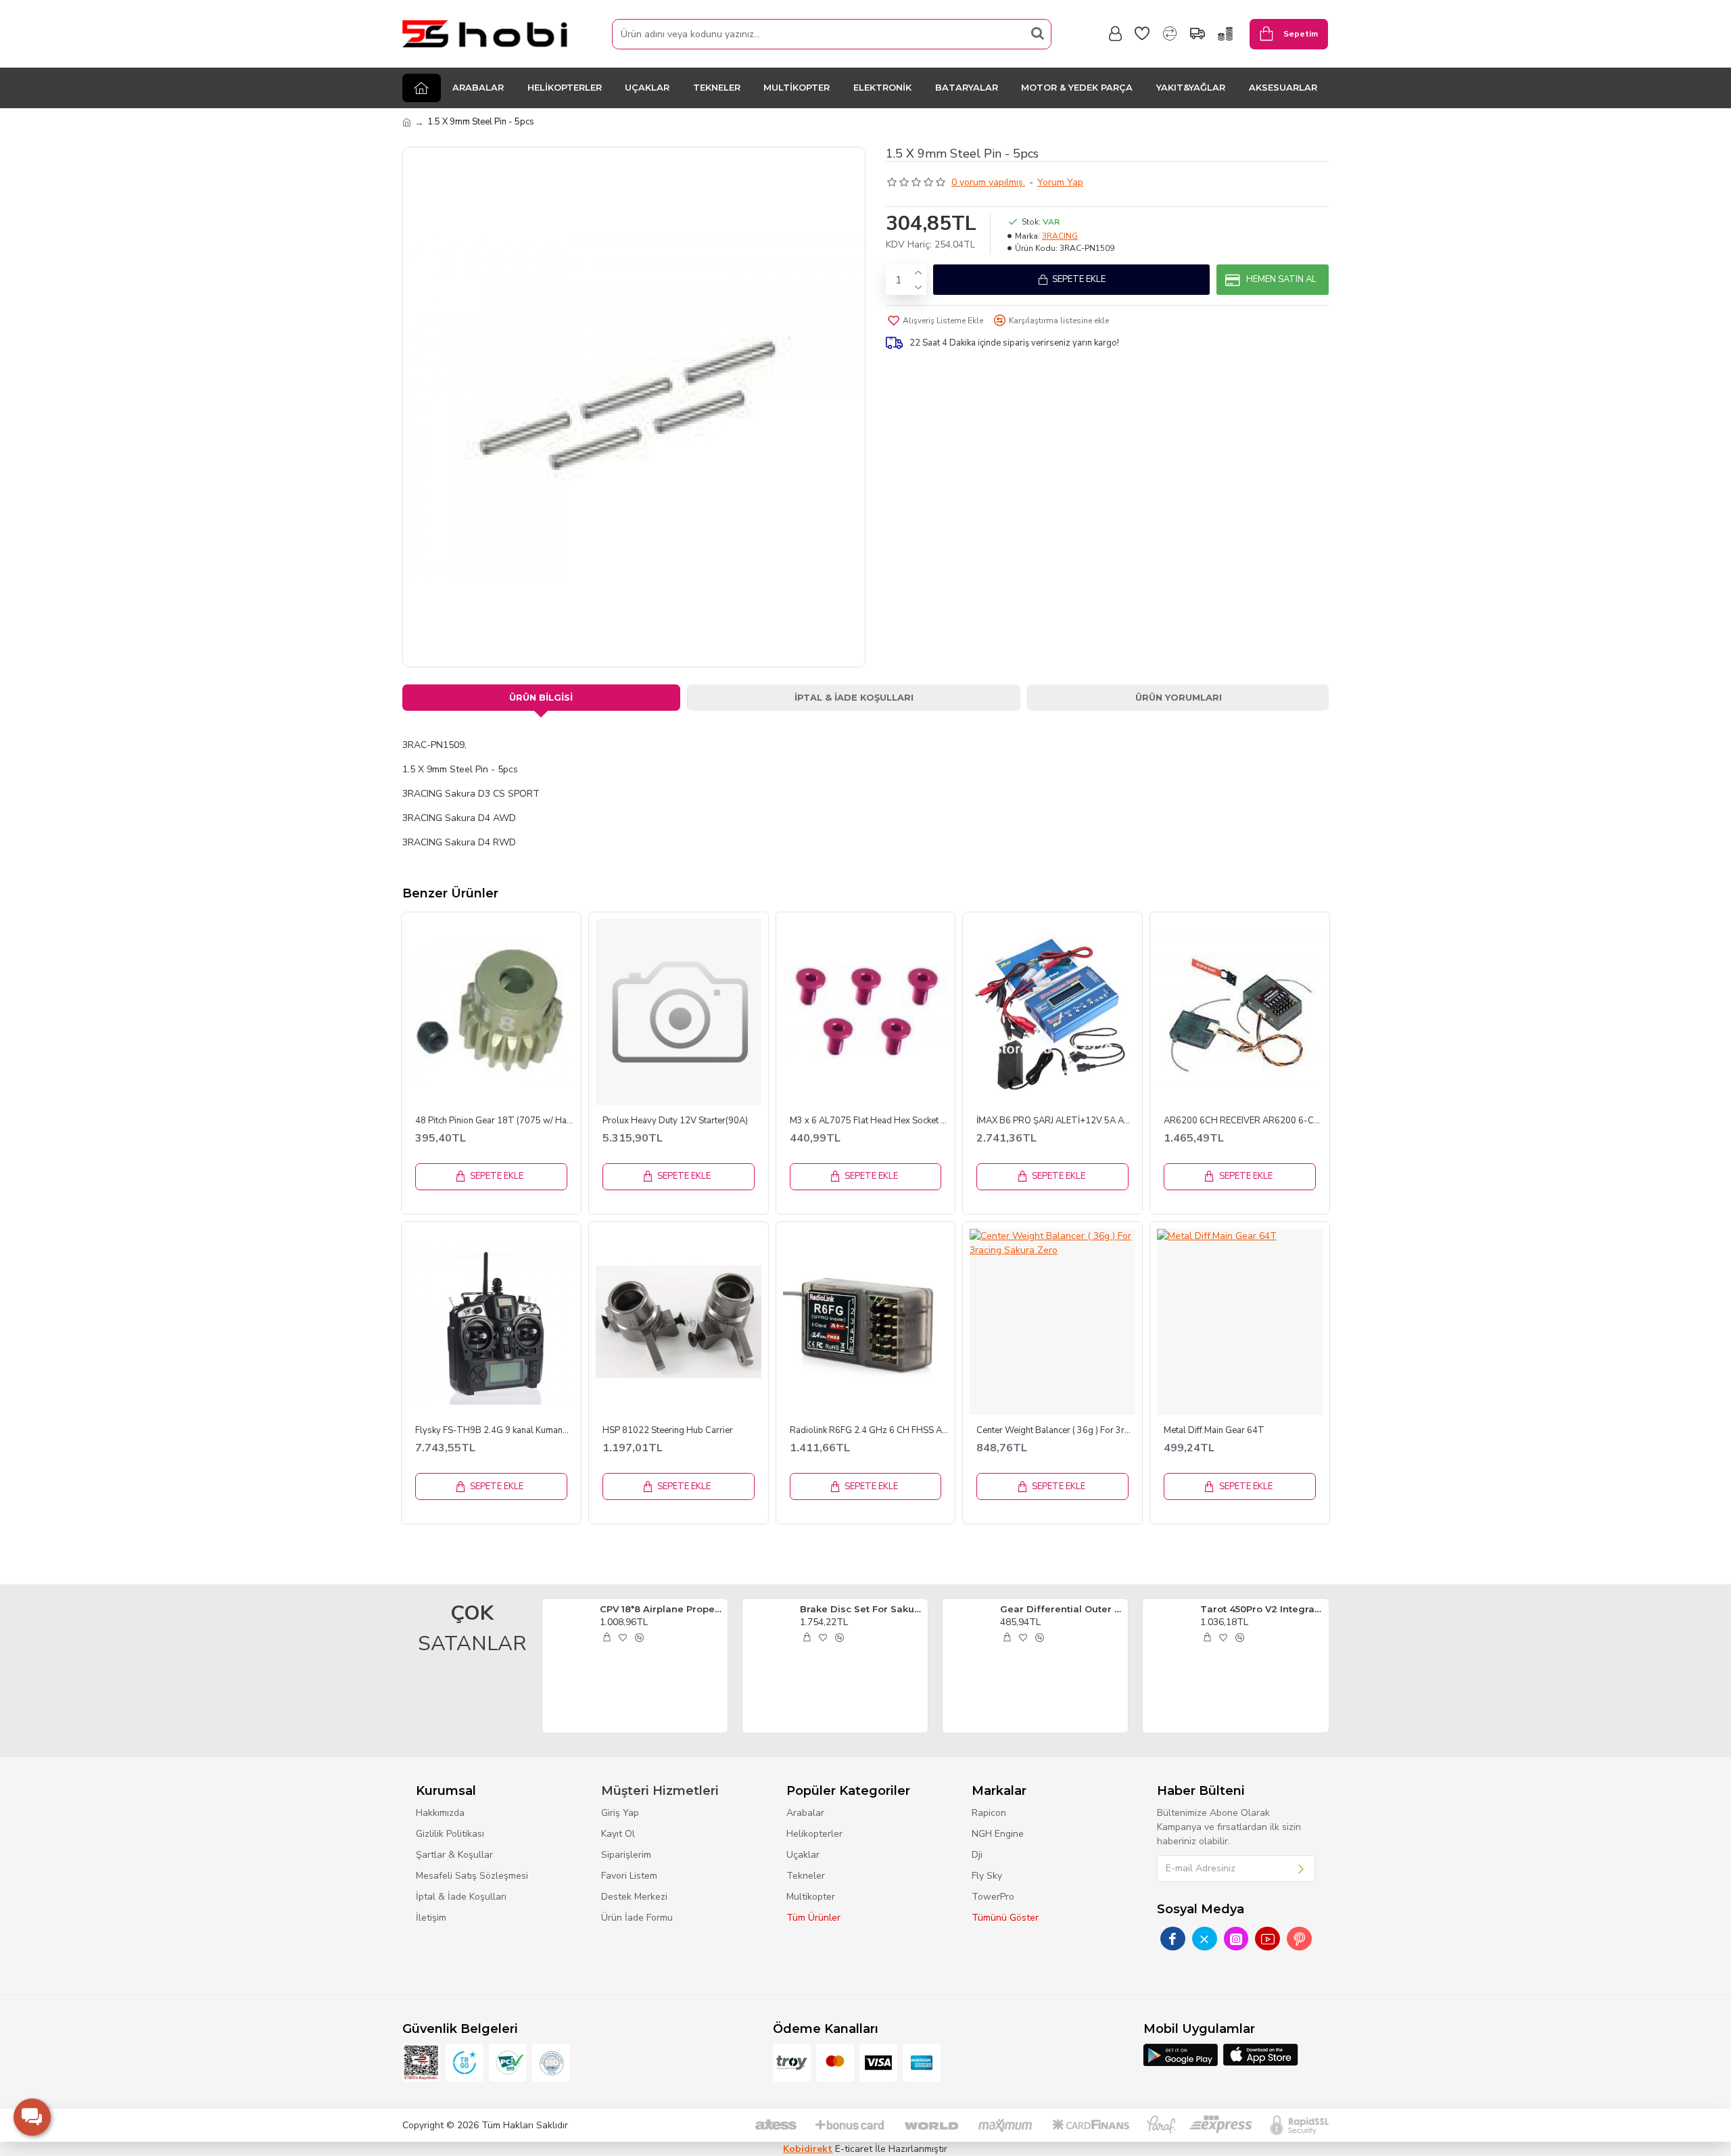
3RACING (1060, 236)
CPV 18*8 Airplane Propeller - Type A (661, 1609)
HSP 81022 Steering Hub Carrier (668, 1431)
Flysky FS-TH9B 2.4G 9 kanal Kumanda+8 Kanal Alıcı (495, 1431)
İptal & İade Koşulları (854, 697)
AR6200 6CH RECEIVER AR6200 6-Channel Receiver (1243, 1121)
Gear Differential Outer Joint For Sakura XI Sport (1062, 1609)
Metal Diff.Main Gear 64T (1214, 1431)
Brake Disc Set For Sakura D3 (861, 1609)
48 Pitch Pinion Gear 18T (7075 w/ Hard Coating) (495, 1121)
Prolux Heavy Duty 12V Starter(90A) (675, 1121)
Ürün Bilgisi (541, 697)
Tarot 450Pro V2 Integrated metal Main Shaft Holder (1262, 1609)
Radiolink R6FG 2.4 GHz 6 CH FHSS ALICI (869, 1431)
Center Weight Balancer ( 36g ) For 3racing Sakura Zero (1056, 1431)
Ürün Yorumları (1179, 697)
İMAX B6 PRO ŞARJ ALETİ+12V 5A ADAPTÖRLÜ (1056, 1121)
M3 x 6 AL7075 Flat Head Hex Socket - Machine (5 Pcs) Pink (869, 1121)
